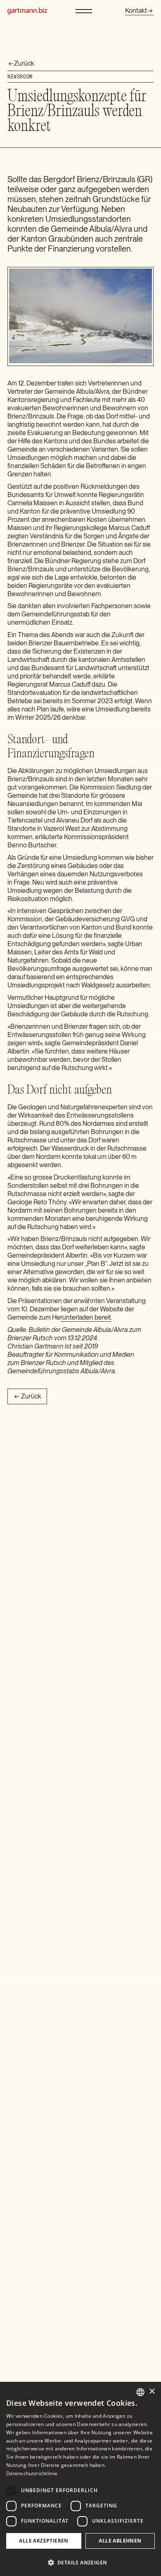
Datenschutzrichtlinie (32, 2473)
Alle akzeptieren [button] (44, 2541)
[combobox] (140, 2392)
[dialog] (80, 2479)
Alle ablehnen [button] (120, 2541)
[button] (80, 2562)
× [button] (152, 2392)
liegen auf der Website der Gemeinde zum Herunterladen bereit (71, 1313)
